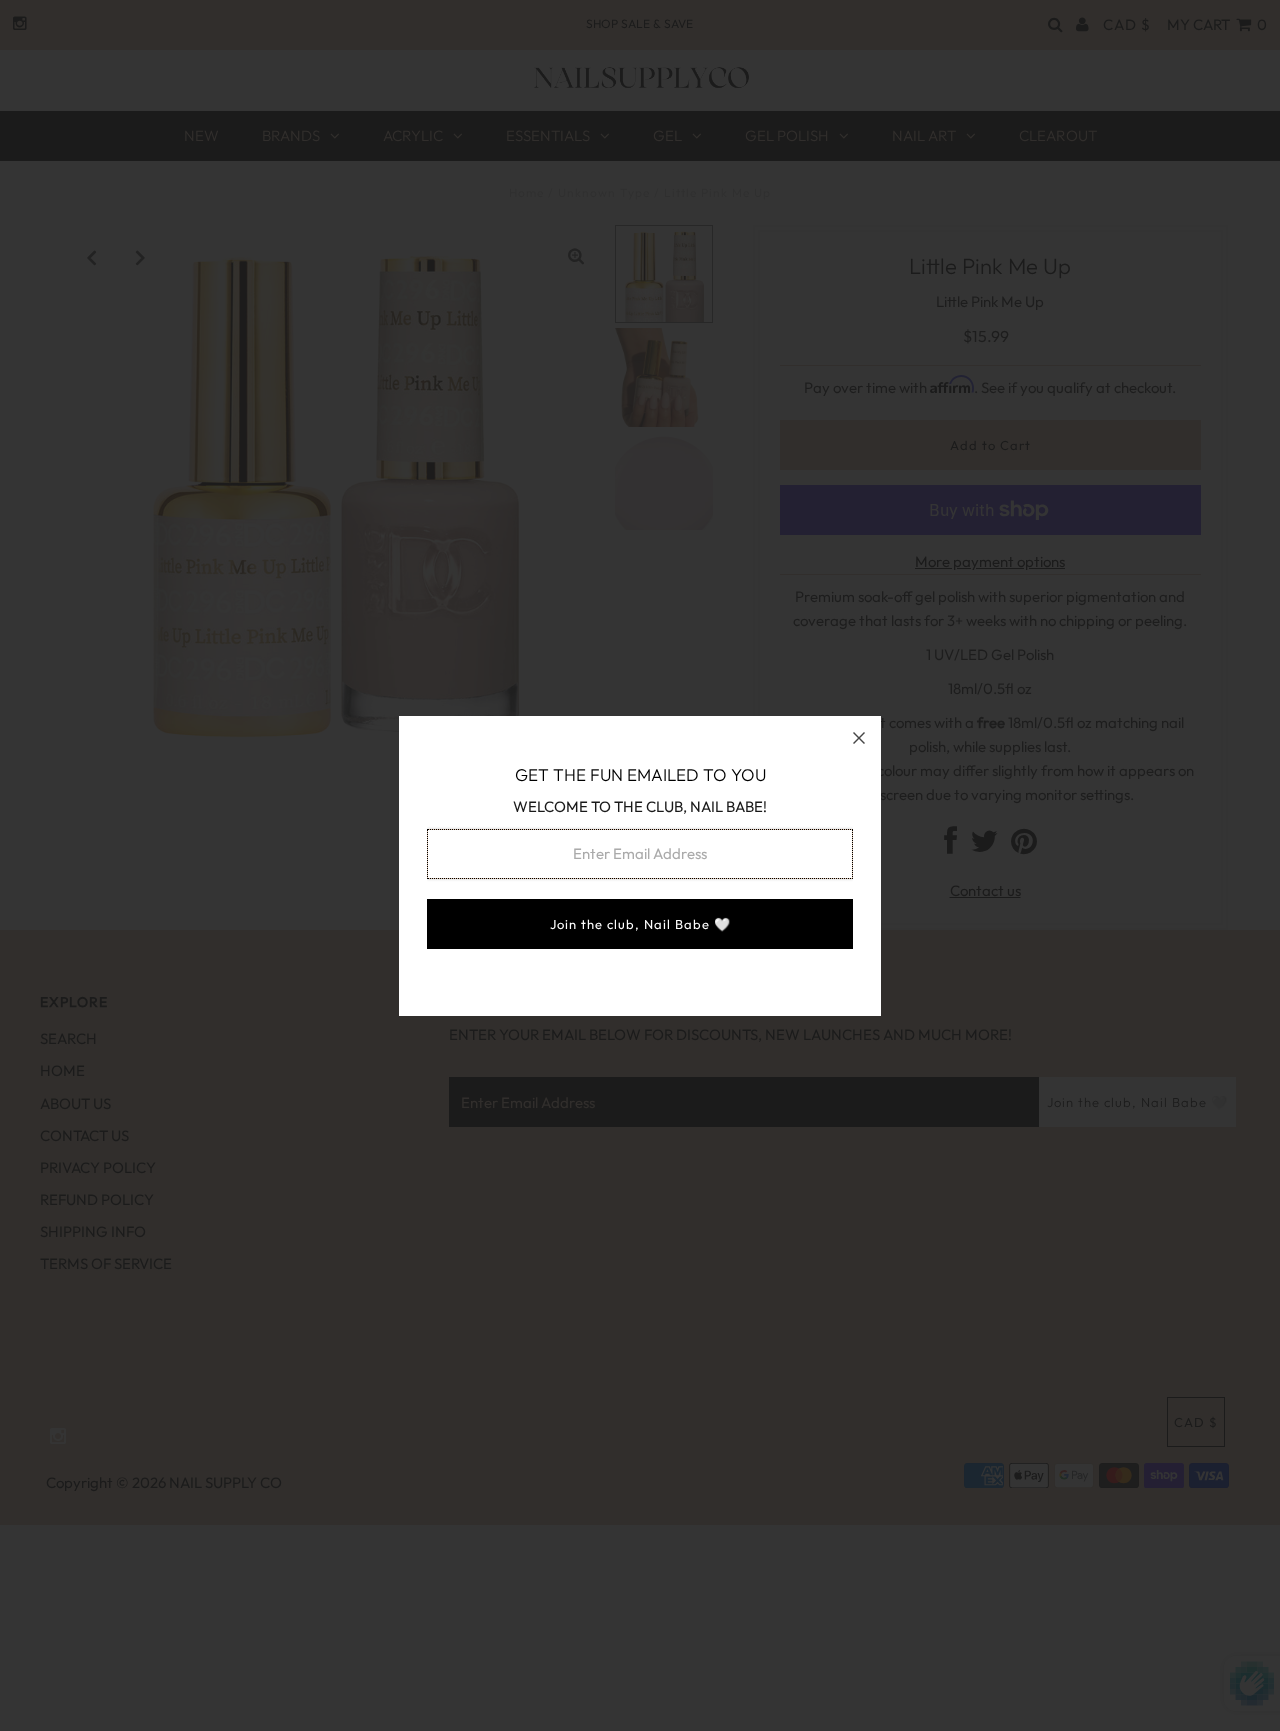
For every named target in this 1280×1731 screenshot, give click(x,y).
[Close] (859, 738)
